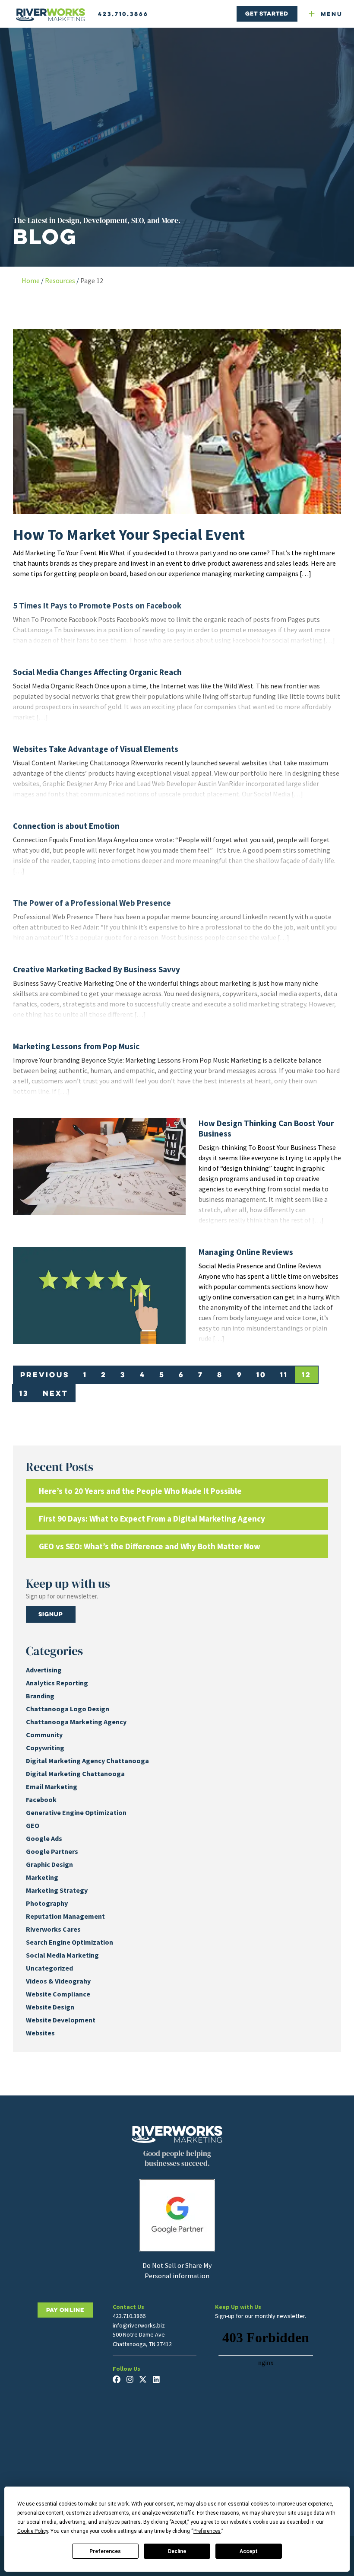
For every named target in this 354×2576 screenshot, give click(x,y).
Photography (47, 1903)
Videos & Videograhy (58, 1981)
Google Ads (44, 1838)
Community (44, 1735)
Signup (51, 1614)
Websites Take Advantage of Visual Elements (96, 749)
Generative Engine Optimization (76, 1812)
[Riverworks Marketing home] (51, 15)
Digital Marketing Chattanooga (75, 1774)
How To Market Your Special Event (129, 534)
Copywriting (45, 1748)
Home (31, 280)
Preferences (105, 2551)
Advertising (44, 1670)
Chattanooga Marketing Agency (76, 1722)
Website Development (61, 2020)
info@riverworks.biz (139, 2325)
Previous (45, 1374)
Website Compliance (58, 1994)
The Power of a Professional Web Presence (92, 903)
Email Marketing (52, 1786)
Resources (60, 280)
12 (307, 1374)
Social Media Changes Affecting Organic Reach (97, 672)
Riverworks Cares (53, 1929)
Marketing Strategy (57, 1890)
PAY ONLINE (65, 2310)
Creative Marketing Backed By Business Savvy (96, 969)
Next (55, 1393)
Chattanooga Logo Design (68, 1709)
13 (24, 1393)
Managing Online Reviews (246, 1252)
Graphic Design (49, 1864)
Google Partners (52, 1851)
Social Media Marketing (62, 1955)
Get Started (267, 13)
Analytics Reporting (57, 1683)
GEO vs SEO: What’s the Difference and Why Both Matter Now (150, 1546)
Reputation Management (65, 1916)
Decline (177, 2551)
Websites (40, 2033)
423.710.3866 (123, 14)
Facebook (41, 1799)
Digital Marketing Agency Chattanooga (87, 1761)
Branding (40, 1696)
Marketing (42, 1877)
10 (261, 1374)
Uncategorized (49, 1968)
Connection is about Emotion (66, 826)
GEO (33, 1825)
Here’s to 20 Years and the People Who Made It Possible (140, 1491)
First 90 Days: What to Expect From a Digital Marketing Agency (152, 1519)
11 (284, 1374)
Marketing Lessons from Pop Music (76, 1046)
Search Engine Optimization (70, 1942)
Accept (249, 2551)
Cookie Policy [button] (33, 2531)
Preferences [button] (207, 2531)
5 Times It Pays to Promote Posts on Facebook (97, 605)
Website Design (50, 2007)
